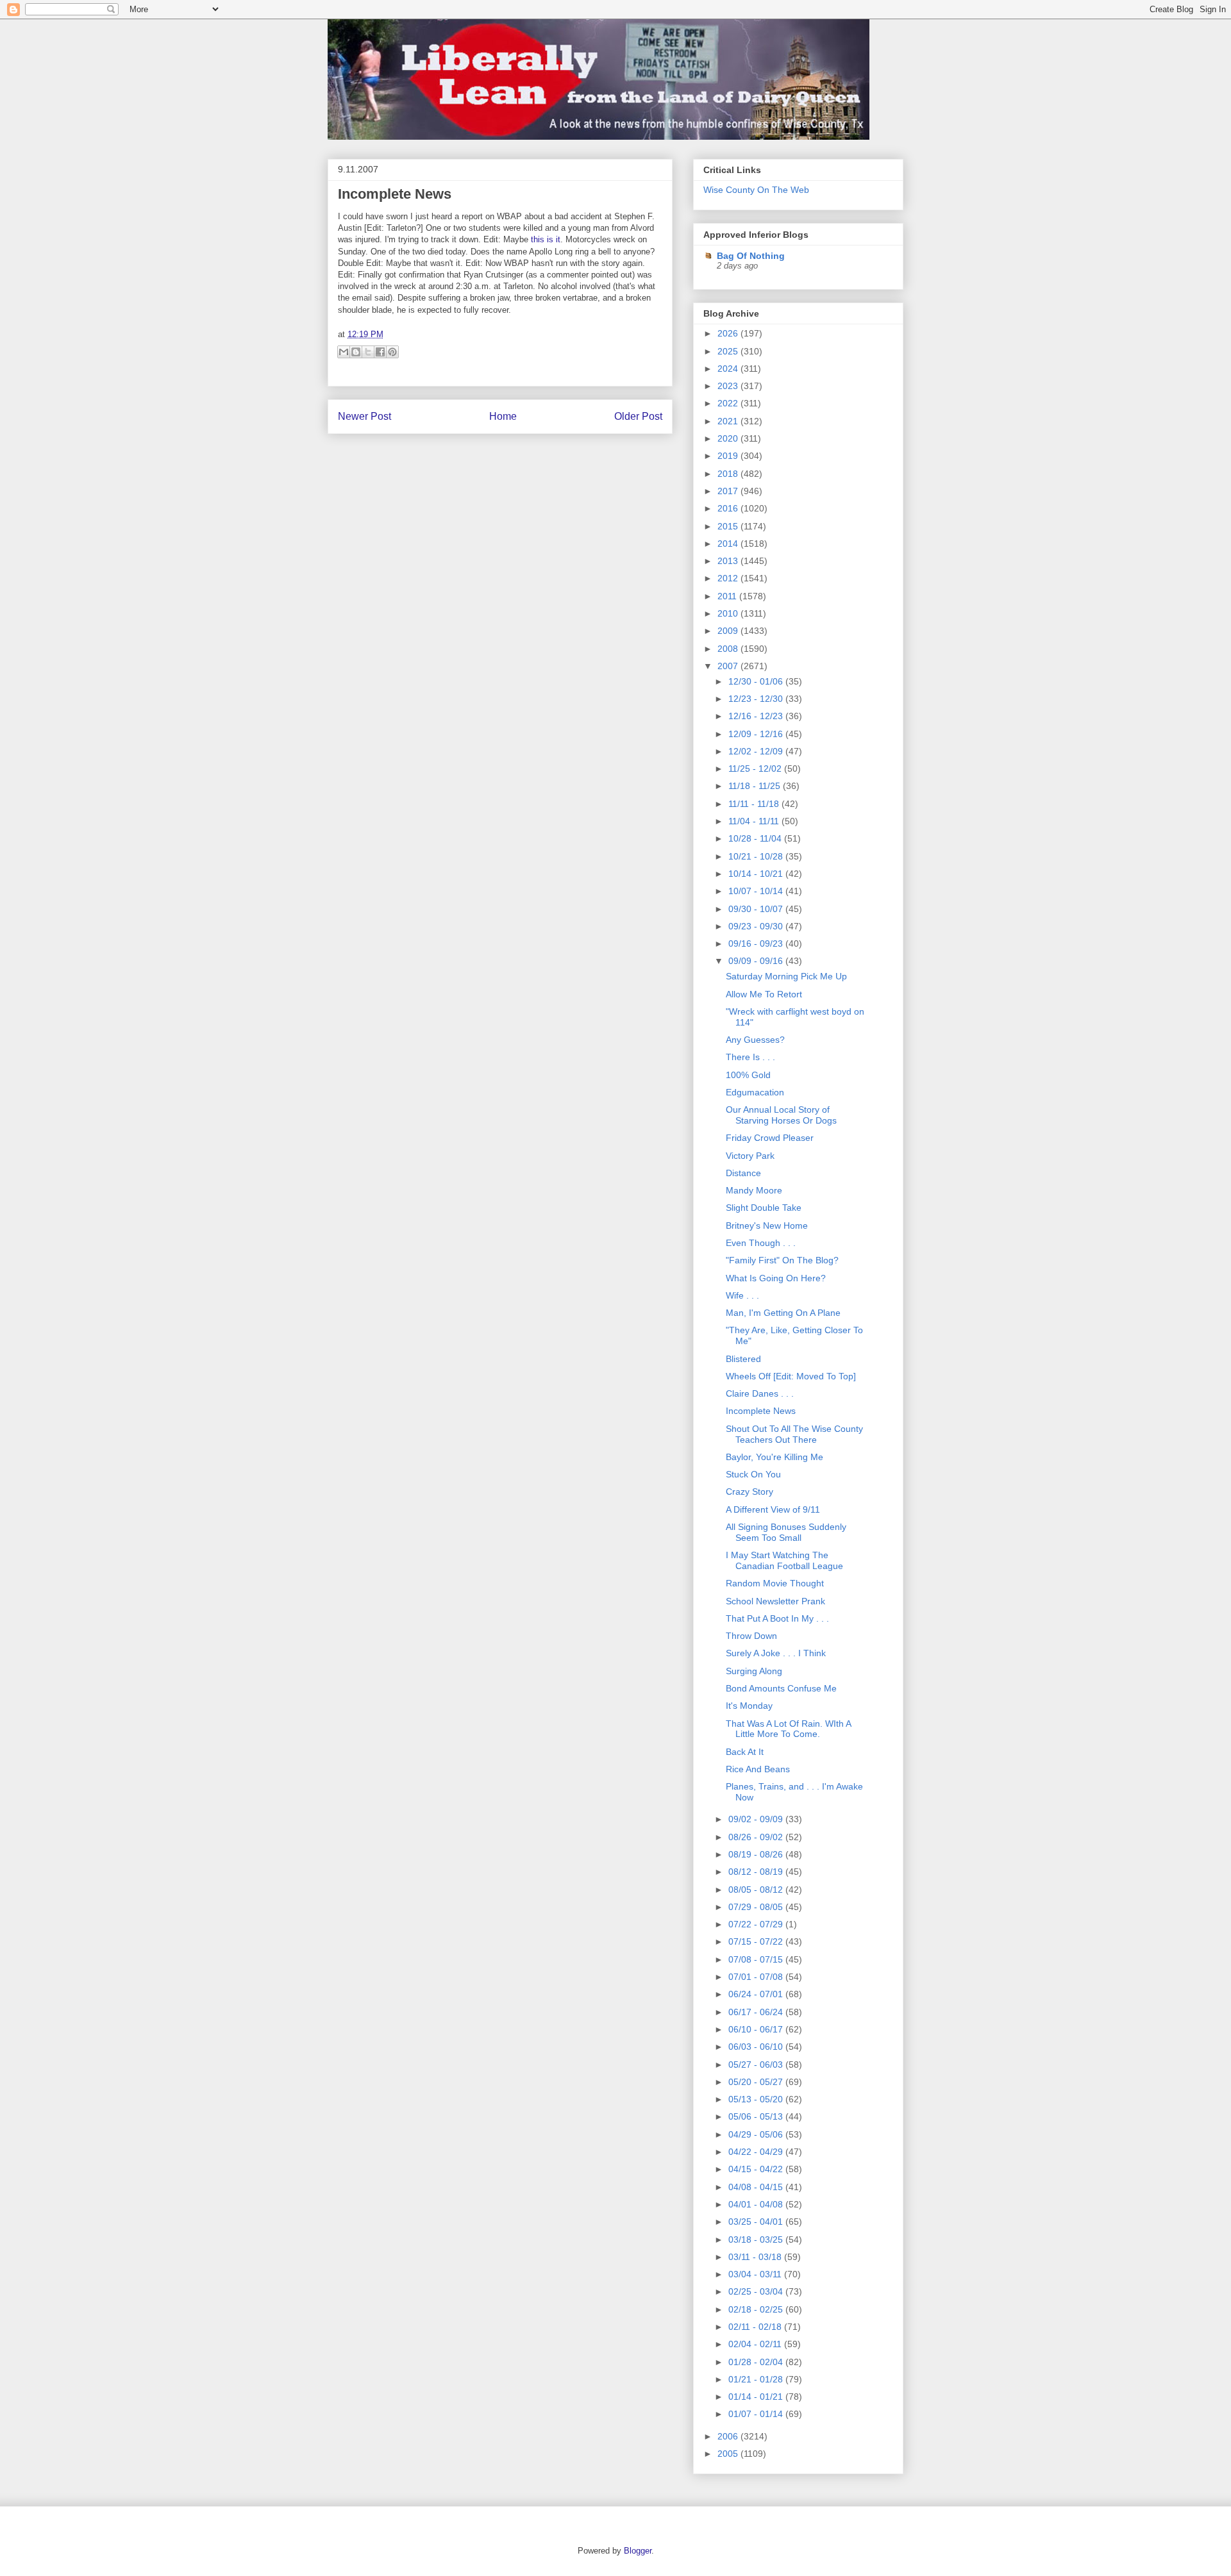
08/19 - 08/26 (757, 1854)
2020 (729, 438)
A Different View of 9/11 (773, 1509)
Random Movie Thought (775, 1583)
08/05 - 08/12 (757, 1890)
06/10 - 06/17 (757, 2029)
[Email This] (344, 352)
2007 (729, 666)
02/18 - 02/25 (757, 2309)
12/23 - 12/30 (757, 699)
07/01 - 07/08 (757, 1977)
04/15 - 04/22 (757, 2169)
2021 (729, 421)
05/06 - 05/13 (757, 2116)
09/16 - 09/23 (757, 943)
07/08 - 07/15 (757, 1959)
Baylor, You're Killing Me (775, 1457)
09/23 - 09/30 (757, 926)
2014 (729, 544)
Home (503, 416)
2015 (729, 526)
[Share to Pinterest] (392, 352)
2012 (729, 578)
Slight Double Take (764, 1208)
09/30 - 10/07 (757, 909)
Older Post (638, 416)
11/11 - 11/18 (755, 804)
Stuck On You (753, 1474)
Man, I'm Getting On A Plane (783, 1313)
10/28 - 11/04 (756, 838)
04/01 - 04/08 (757, 2204)
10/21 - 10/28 (757, 856)
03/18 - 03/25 (757, 2239)
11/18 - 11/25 (756, 786)
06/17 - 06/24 (757, 2012)
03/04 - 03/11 (756, 2274)
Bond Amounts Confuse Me (781, 1688)
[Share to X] (368, 352)
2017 (729, 491)
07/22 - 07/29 (757, 1924)
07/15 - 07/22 (757, 1941)
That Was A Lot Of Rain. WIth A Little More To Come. (788, 1729)
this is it (546, 239)
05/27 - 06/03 (757, 2065)
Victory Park (750, 1156)
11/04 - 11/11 (755, 821)
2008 (729, 649)
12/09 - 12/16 (757, 734)
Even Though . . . (761, 1243)
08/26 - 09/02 (757, 1837)
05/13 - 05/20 (757, 2099)
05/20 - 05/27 (757, 2082)
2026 (729, 333)
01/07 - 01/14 (757, 2414)
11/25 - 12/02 (756, 769)
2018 (729, 474)
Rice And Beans (758, 1769)
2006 (729, 2436)
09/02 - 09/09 (757, 1819)
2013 (729, 561)
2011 (728, 596)
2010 (729, 613)
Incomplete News (395, 194)
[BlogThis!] (356, 352)
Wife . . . (742, 1295)
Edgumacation (755, 1092)
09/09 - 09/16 (757, 961)
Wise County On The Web (756, 190)
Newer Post (364, 416)
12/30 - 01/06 (757, 681)
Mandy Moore (754, 1190)
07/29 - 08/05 (757, 1907)
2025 (729, 351)
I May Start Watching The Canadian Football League (784, 1560)
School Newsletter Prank (775, 1601)
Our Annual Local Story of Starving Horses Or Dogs (781, 1115)
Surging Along (754, 1671)
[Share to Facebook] (380, 352)
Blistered (743, 1359)
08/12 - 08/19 (757, 1872)
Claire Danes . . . (760, 1393)
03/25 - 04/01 (757, 2222)
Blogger (638, 2551)
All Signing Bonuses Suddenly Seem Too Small (786, 1532)
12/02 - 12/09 (757, 751)
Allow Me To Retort (764, 994)
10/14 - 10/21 (757, 874)
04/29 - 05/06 (757, 2134)
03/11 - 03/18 (756, 2257)
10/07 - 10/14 (757, 891)
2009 (729, 631)
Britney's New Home (767, 1226)
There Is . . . (750, 1057)
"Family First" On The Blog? (782, 1260)
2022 (729, 403)
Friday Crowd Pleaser (770, 1138)
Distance (743, 1173)
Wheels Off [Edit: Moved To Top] (791, 1376)
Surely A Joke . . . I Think (776, 1653)
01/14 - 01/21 (757, 2397)
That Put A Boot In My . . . (777, 1618)
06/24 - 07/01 (757, 1994)
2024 (729, 369)
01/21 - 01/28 (757, 2379)
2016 (729, 508)
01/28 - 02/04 (757, 2362)
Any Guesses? (755, 1040)
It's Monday (749, 1706)
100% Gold (748, 1075)
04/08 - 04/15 (757, 2187)
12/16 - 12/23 (757, 716)
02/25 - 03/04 (757, 2291)
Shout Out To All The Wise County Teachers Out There (794, 1434)
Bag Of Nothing (751, 256)
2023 (729, 386)
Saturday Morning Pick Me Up (786, 976)
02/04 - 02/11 (756, 2344)
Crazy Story (749, 1492)
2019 (729, 456)
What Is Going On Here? (776, 1278)
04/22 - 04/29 (757, 2152)
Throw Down (751, 1636)
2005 (729, 2454)
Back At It (745, 1752)
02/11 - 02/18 (756, 2327)
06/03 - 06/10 (757, 2047)
